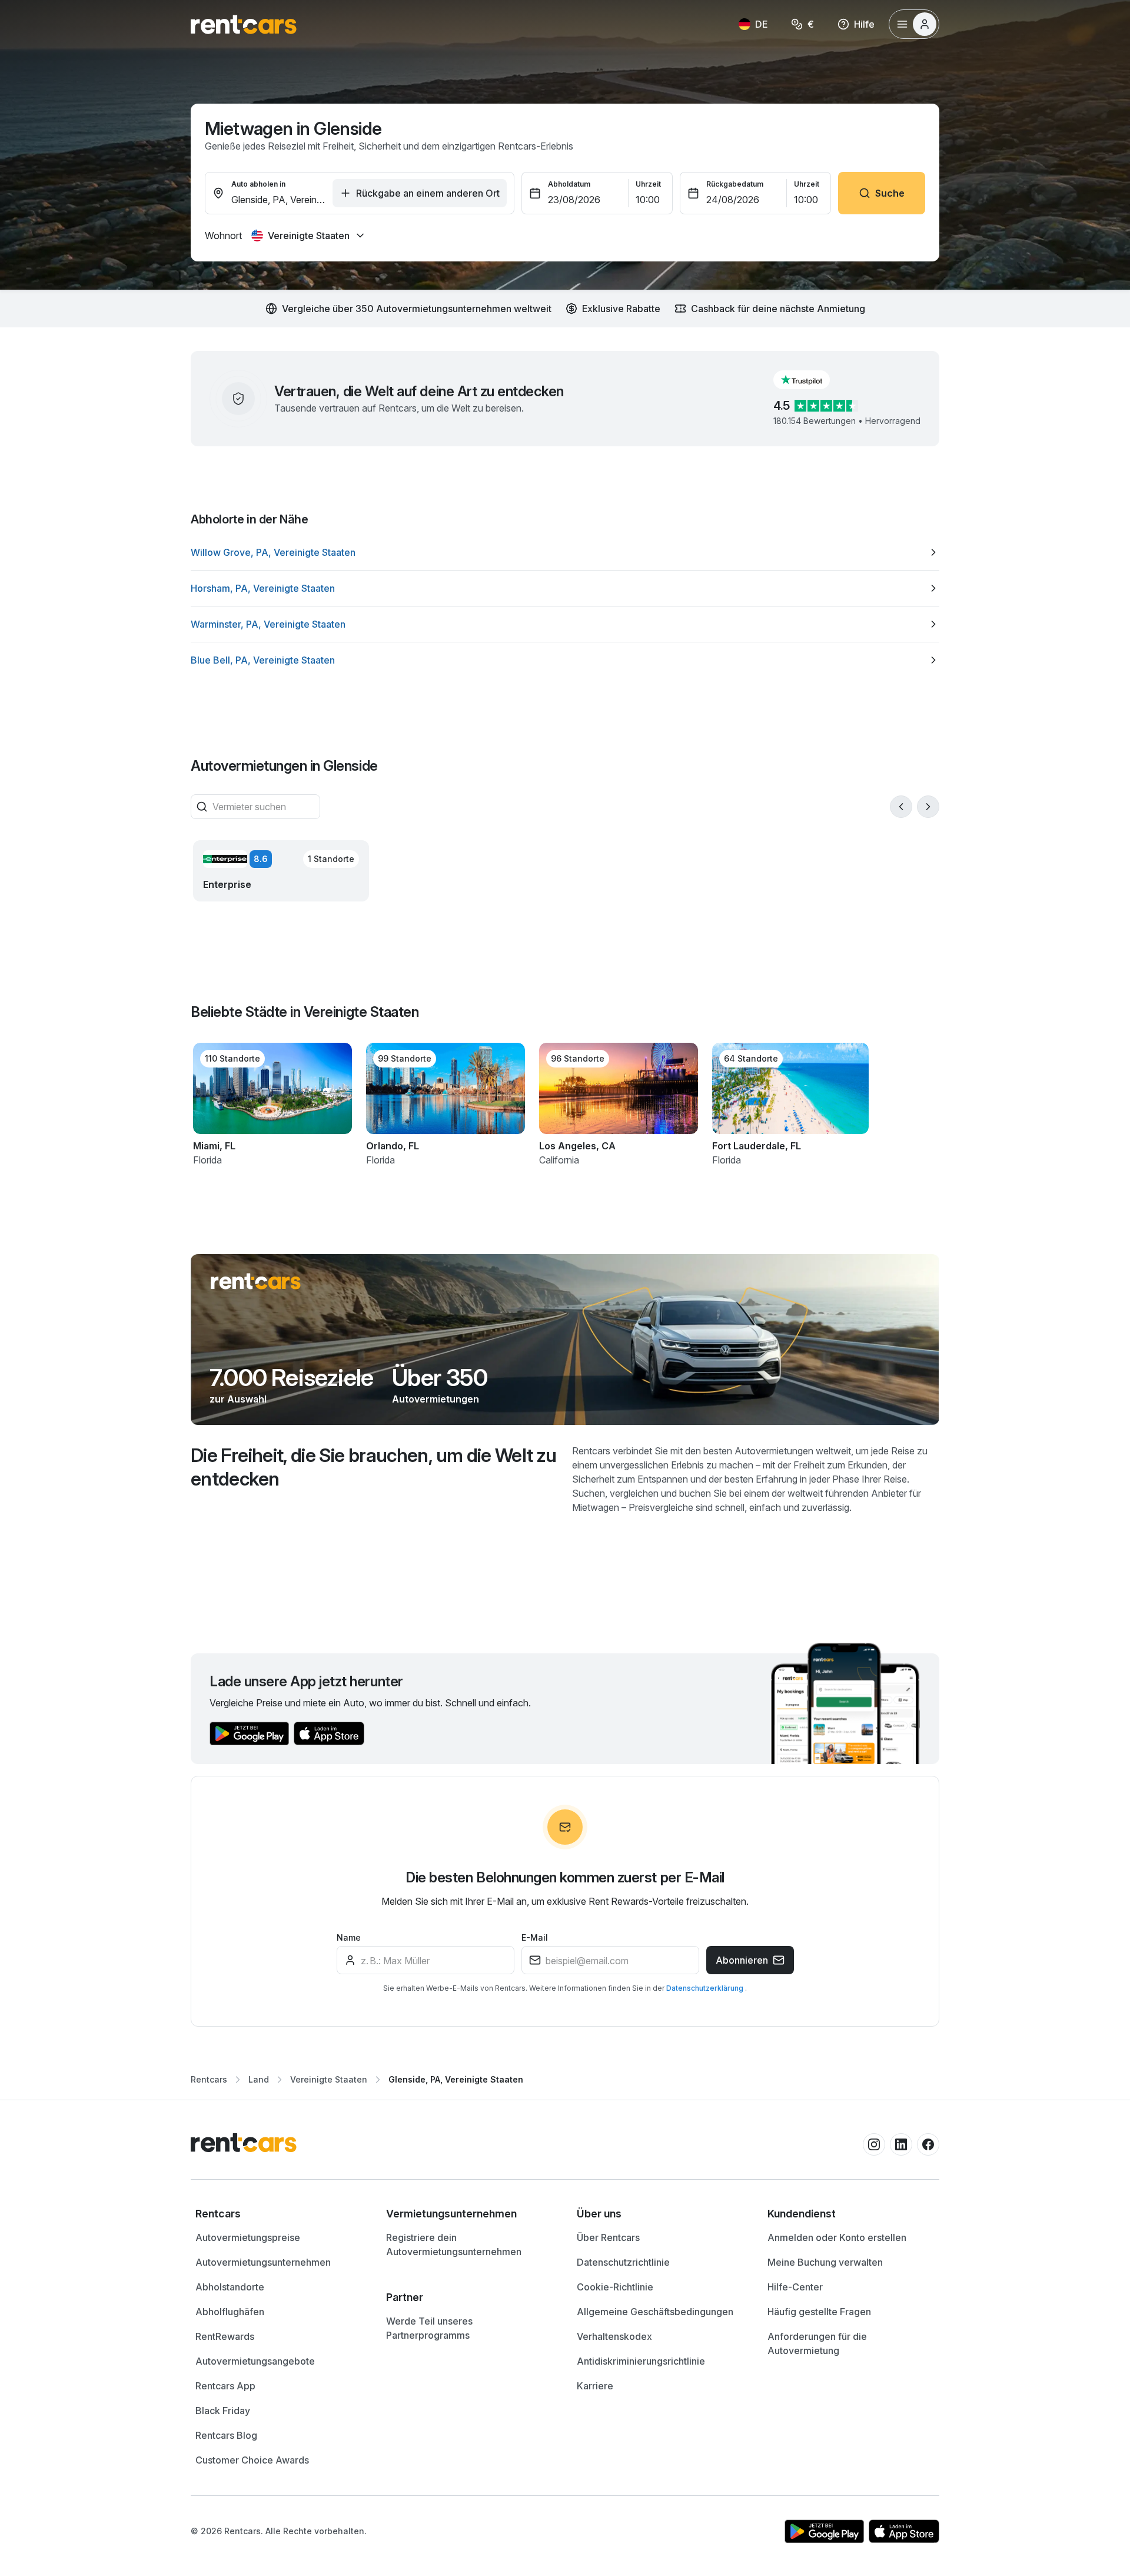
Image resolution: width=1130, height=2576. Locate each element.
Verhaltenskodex (614, 2336)
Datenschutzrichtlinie (623, 2262)
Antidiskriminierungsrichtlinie (641, 2361)
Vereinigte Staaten (329, 2079)
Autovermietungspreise (248, 2237)
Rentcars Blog (226, 2435)
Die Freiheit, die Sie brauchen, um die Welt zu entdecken (374, 1467)
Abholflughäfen (230, 2312)
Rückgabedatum (735, 184)
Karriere (595, 2386)
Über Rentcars (608, 2237)
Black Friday (223, 2411)
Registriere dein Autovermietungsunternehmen (454, 2245)
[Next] (928, 807)
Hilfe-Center (795, 2287)
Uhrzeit (648, 184)
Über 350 (440, 1378)
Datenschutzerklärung (706, 1988)
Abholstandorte (230, 2287)
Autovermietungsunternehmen (263, 2262)
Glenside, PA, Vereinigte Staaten (456, 2079)
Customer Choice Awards (252, 2460)
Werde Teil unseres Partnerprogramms (429, 2328)
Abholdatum (569, 184)
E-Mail (535, 1937)
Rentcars (209, 2079)
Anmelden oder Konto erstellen (837, 2237)
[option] (565, 552)
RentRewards (225, 2336)
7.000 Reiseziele (291, 1378)
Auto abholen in (258, 184)
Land (259, 2079)
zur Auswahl (238, 1399)
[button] (811, 380)
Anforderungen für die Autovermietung (817, 2343)
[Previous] (901, 807)
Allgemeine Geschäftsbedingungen (655, 2312)
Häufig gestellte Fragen (819, 2312)
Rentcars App (225, 2386)
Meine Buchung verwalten (825, 2262)
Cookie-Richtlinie (615, 2287)
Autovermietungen (436, 1399)
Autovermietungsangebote (255, 2361)
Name (349, 1937)
